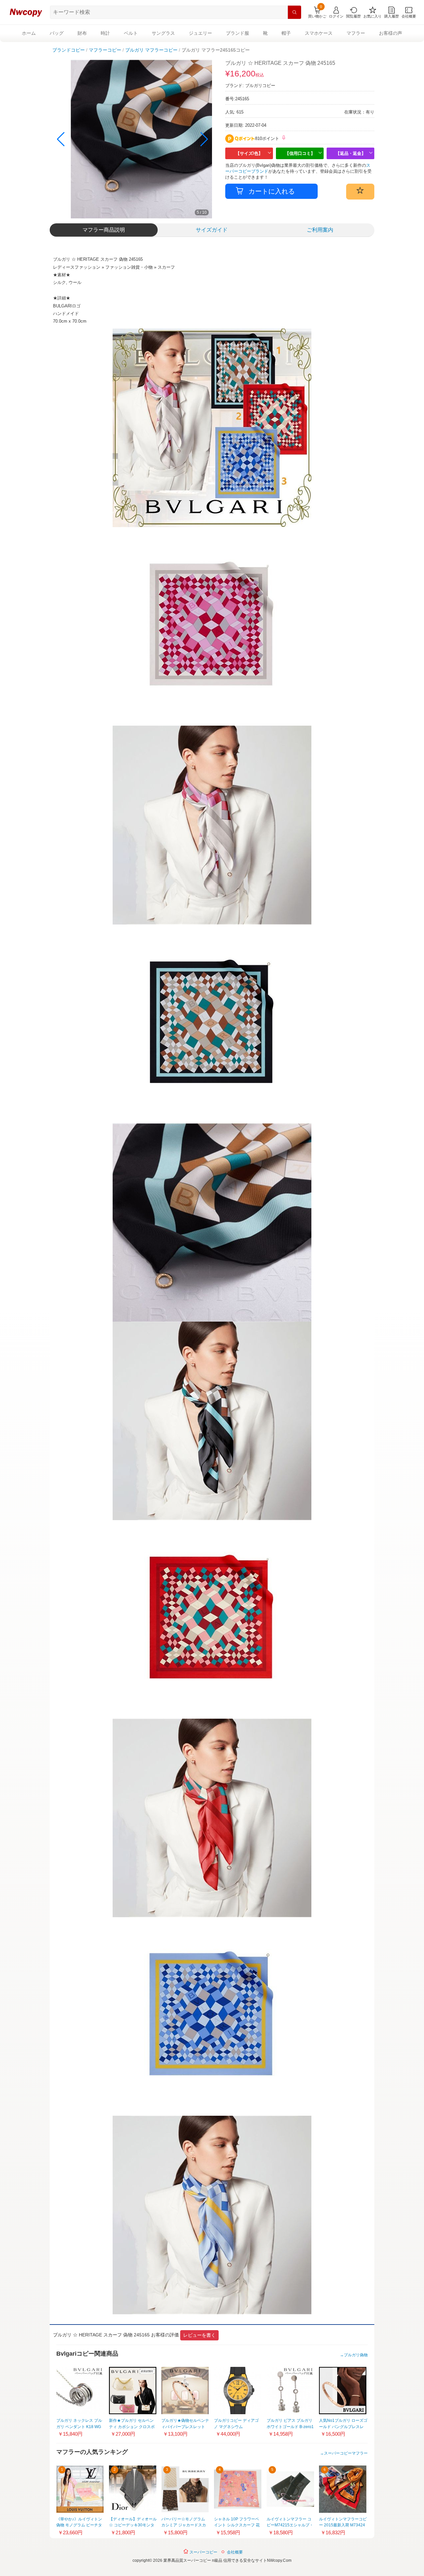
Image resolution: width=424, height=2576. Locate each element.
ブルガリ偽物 (356, 2355)
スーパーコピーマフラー (346, 2453)
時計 (105, 33)
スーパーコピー (203, 2552)
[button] (204, 139)
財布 (82, 33)
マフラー (356, 33)
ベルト (131, 33)
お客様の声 (391, 33)
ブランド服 (238, 33)
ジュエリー (200, 33)
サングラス (163, 33)
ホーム (29, 33)
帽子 (286, 33)
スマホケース (319, 33)
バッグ (57, 33)
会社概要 (235, 2552)
